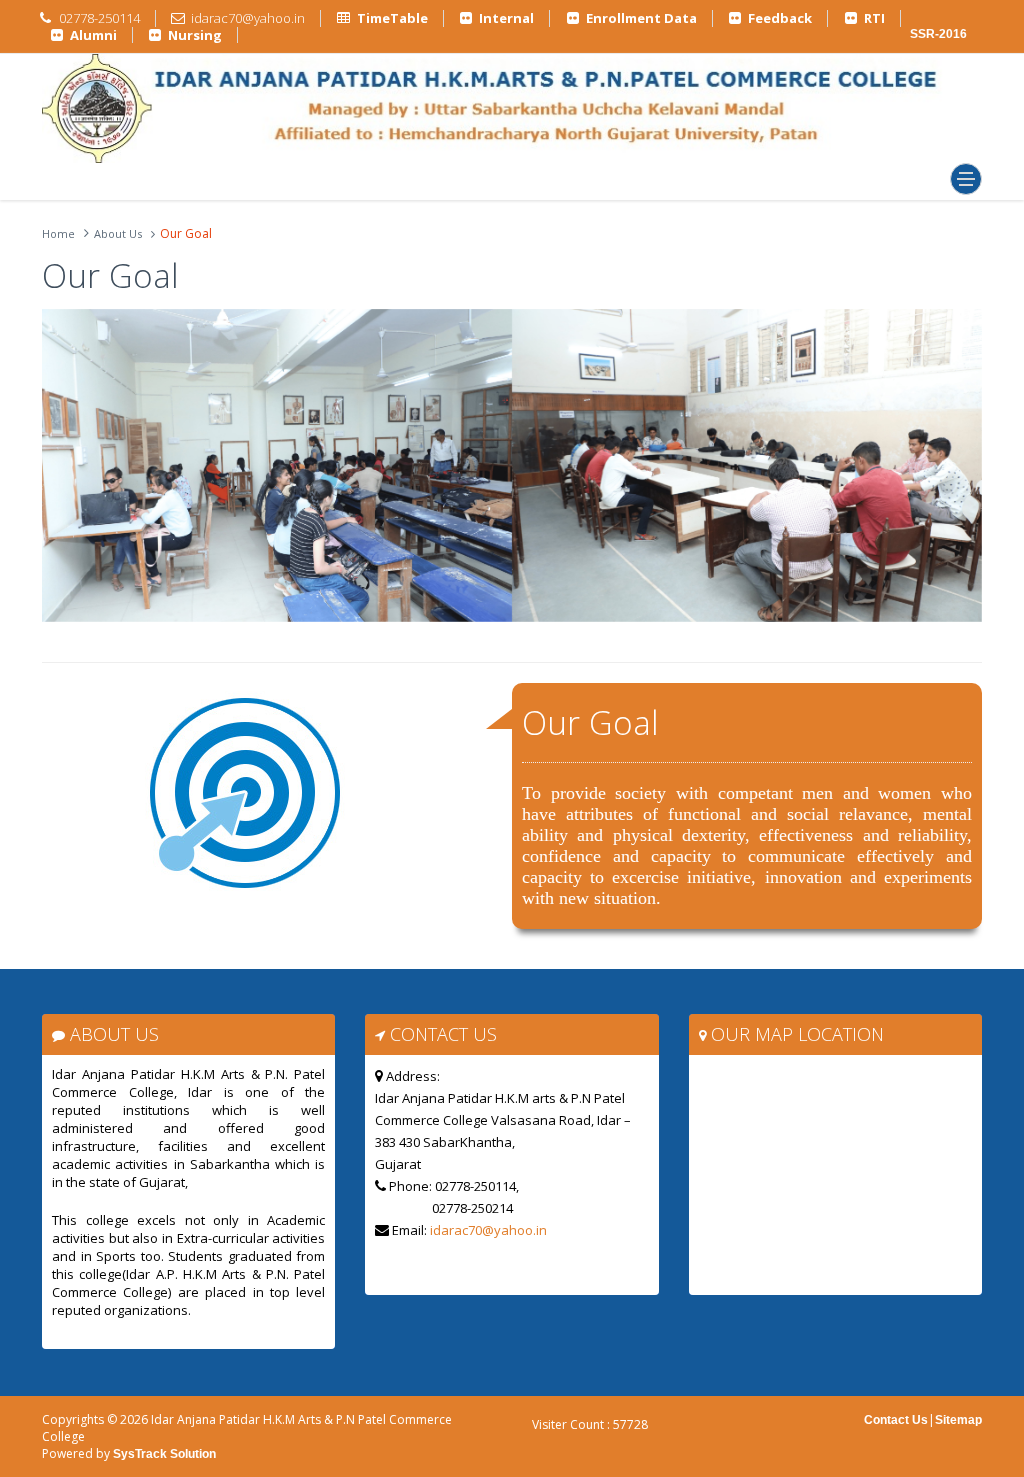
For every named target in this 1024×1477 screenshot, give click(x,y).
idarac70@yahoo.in (488, 1230)
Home (58, 233)
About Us (118, 233)
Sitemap (958, 1420)
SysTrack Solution (163, 1454)
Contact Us (896, 1420)
